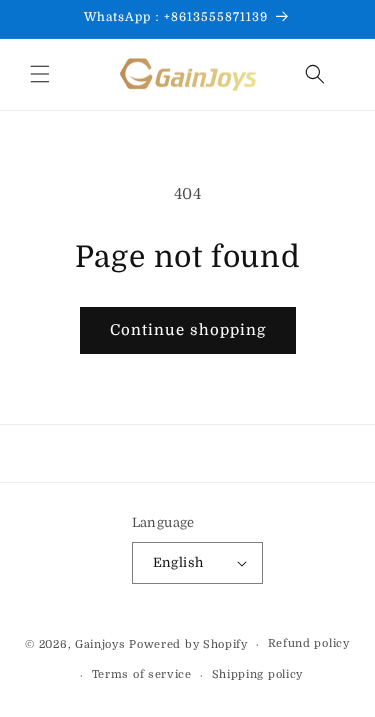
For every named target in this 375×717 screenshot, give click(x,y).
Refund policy (309, 643)
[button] (40, 74)
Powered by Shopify (188, 644)
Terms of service (142, 674)
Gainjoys (100, 644)
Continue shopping (188, 330)
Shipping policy (258, 674)
